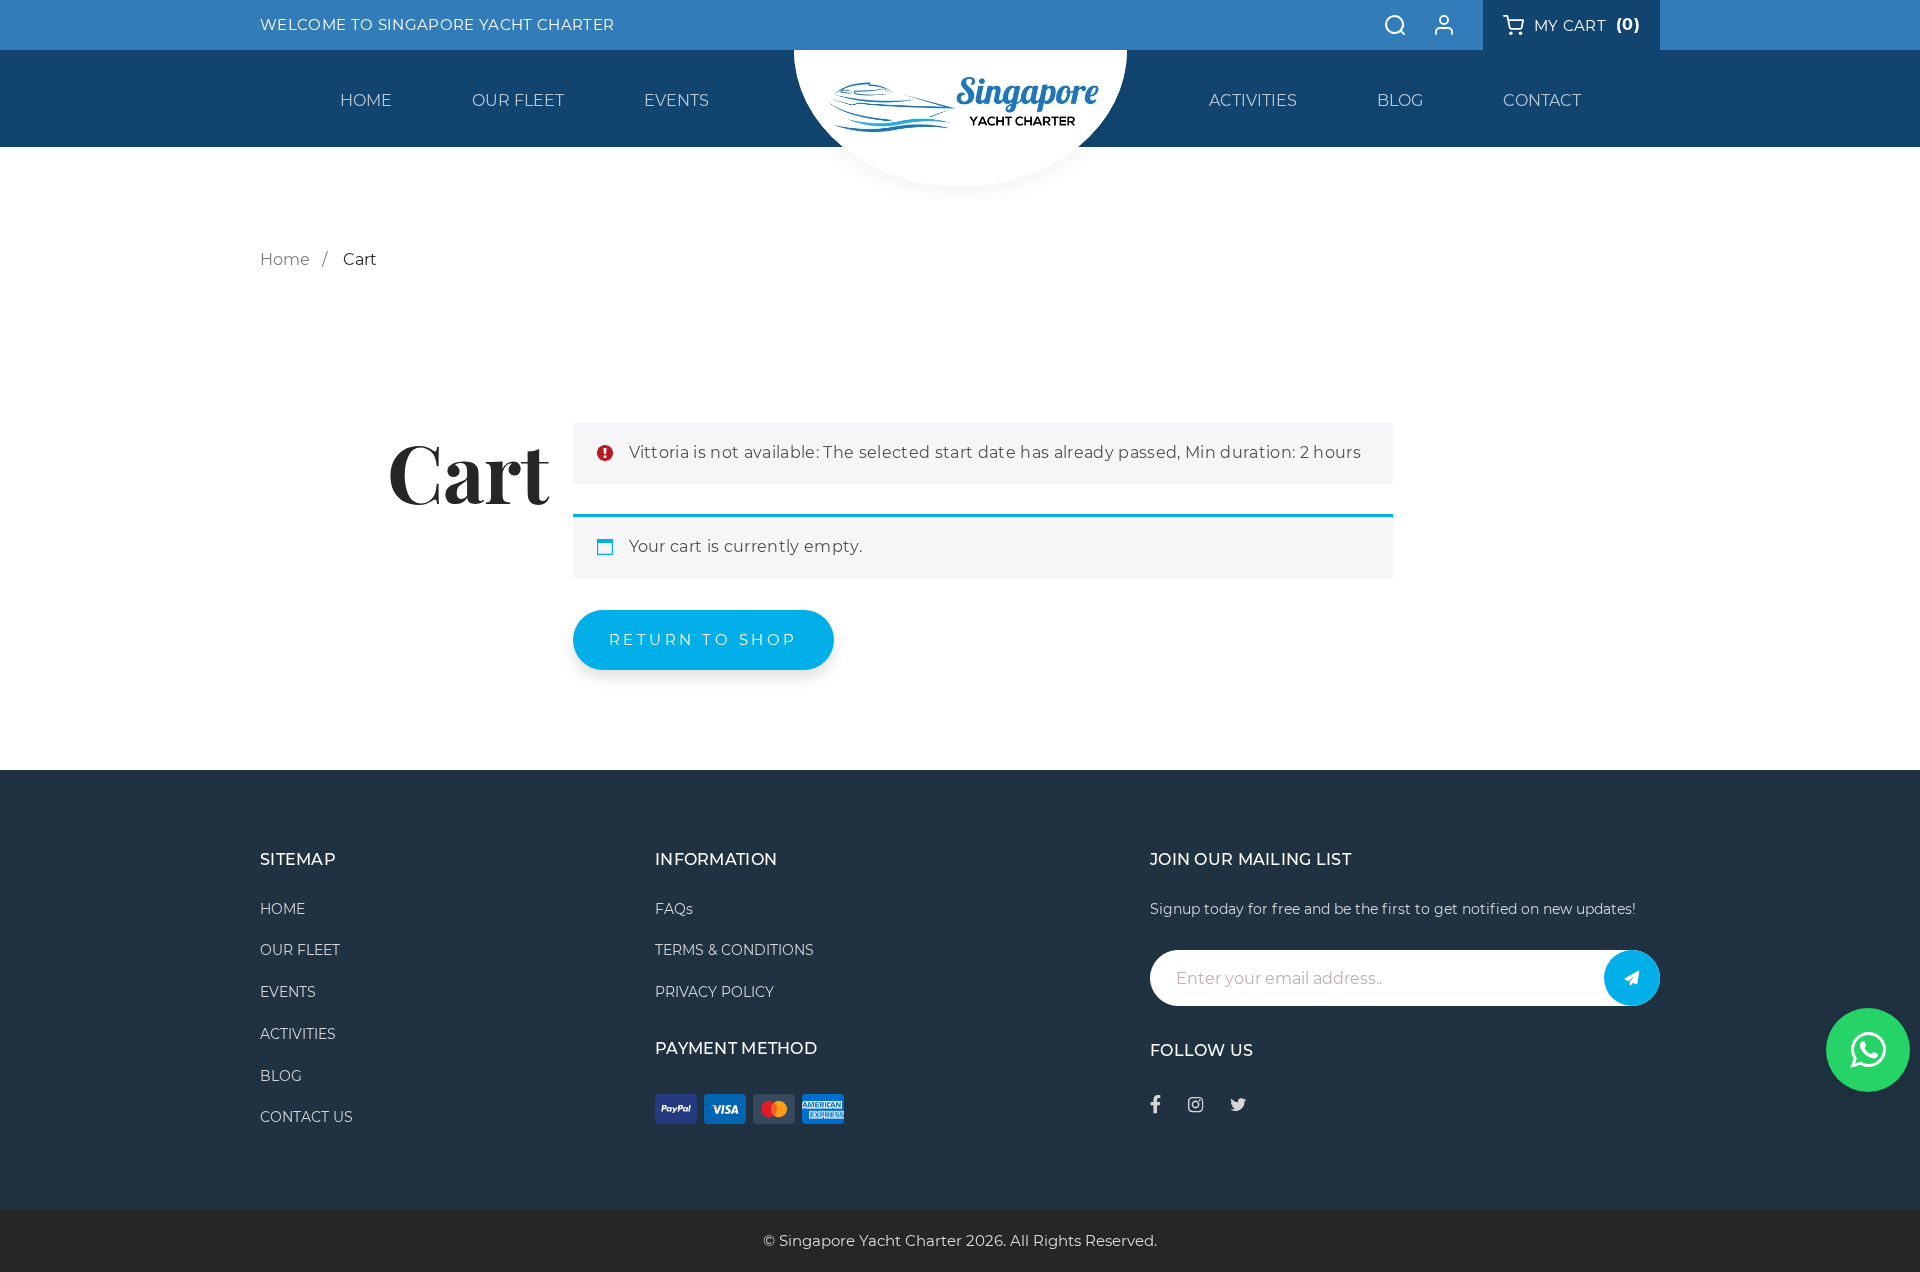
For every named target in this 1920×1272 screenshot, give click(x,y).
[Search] (1395, 25)
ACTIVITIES (1253, 100)
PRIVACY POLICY (714, 992)
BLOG (1400, 100)
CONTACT (1542, 100)
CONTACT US (306, 1117)
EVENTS (676, 100)
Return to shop (703, 639)
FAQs (674, 909)
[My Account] (1444, 25)
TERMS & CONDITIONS (734, 950)
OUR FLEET (518, 100)
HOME (366, 100)
